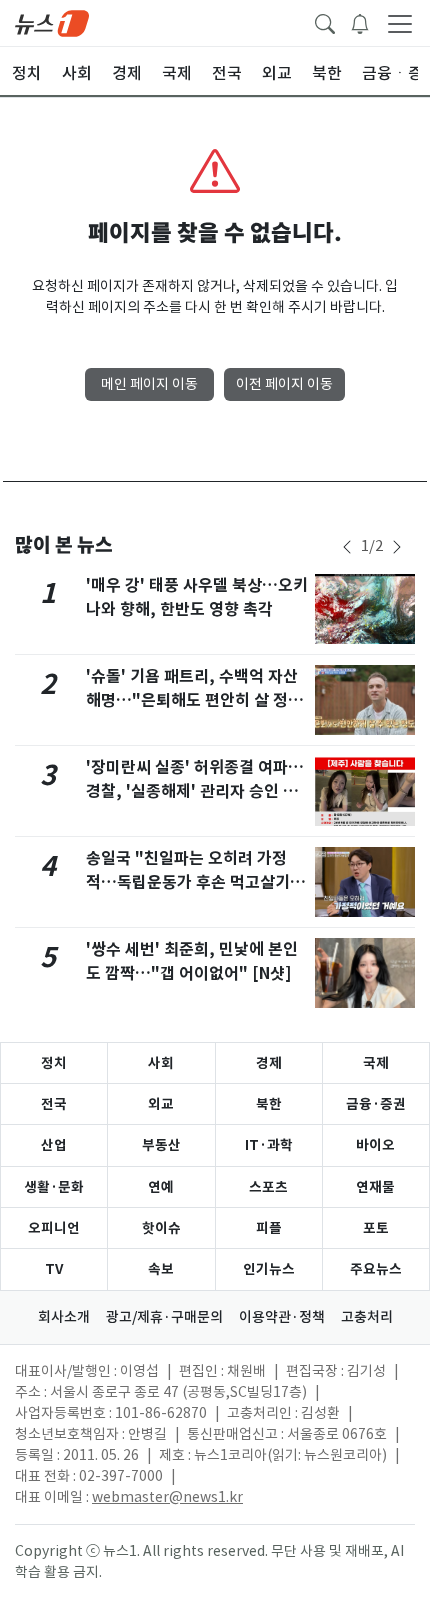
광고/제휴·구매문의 (164, 1317)
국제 (376, 1063)
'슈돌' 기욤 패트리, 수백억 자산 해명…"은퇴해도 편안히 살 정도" (192, 700)
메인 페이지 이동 (149, 384)
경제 (269, 1063)
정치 (54, 1063)
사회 (161, 1063)
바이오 (375, 1145)
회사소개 (64, 1317)
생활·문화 (54, 1187)
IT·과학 (269, 1145)
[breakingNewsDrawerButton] (360, 22)
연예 (161, 1187)
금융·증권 (376, 1104)
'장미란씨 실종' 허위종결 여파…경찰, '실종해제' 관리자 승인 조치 (195, 791)
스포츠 (268, 1187)
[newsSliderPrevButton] (347, 547)
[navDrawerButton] (400, 23)
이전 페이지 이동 (284, 384)
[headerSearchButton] (325, 22)
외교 (161, 1104)
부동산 (161, 1145)
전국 (54, 1104)
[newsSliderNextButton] (397, 547)
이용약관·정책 (282, 1317)
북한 (269, 1104)
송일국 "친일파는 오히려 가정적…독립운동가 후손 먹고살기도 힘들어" (195, 882)
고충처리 (367, 1317)
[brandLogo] (52, 22)
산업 (54, 1145)
